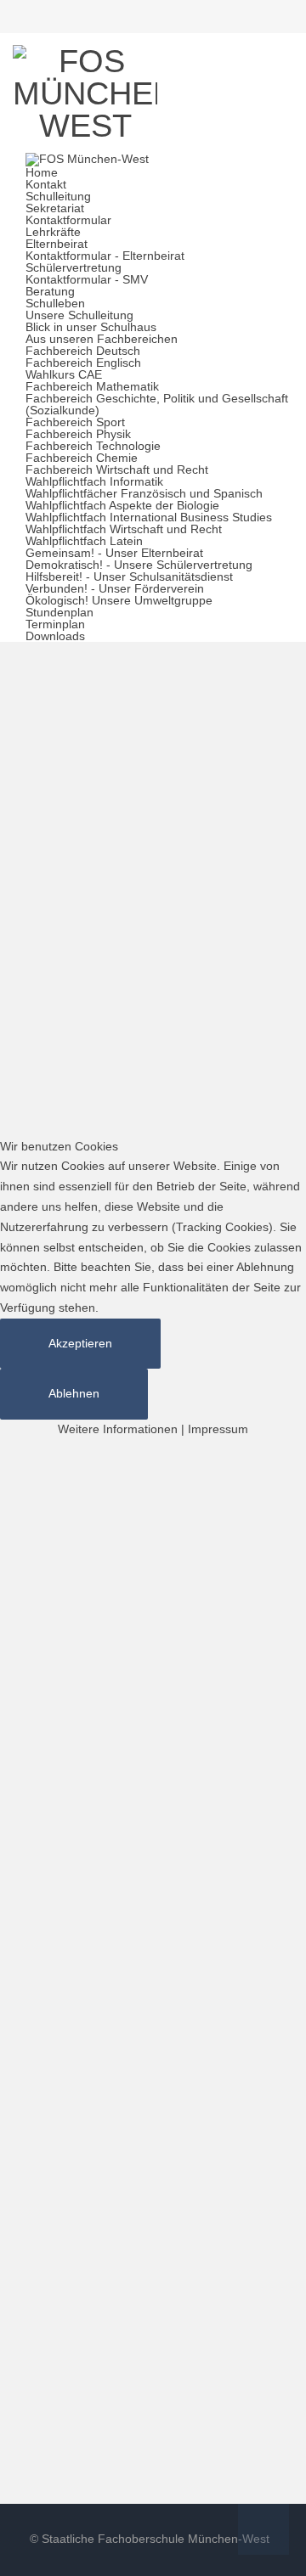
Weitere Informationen (118, 1429)
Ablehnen (74, 1393)
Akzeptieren (80, 1343)
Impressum (218, 1429)
